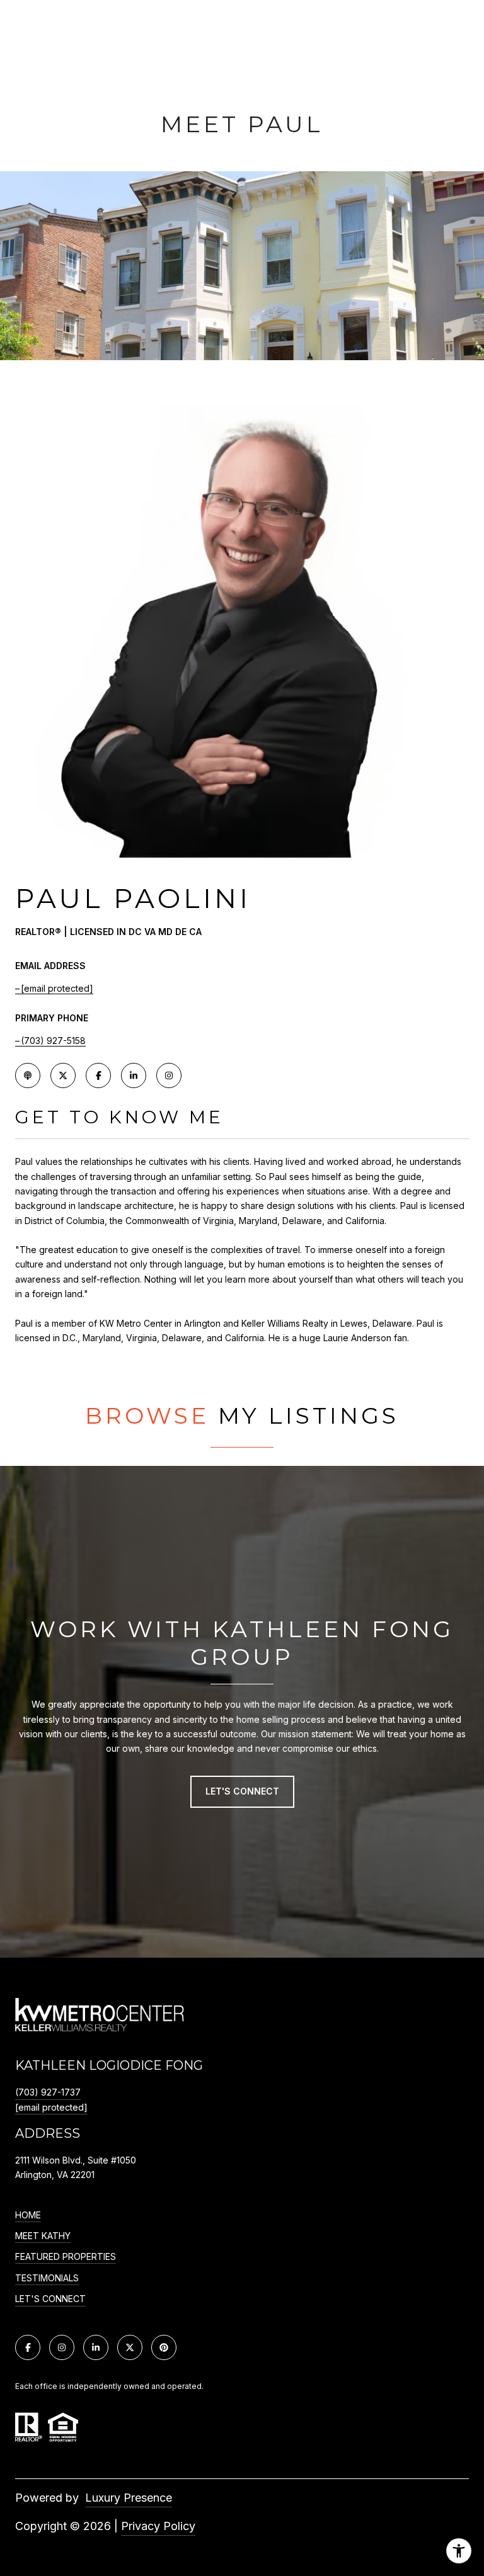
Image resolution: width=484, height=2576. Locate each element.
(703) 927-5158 (53, 1041)
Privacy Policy (158, 2526)
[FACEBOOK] (98, 1075)
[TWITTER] (63, 1075)
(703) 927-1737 (48, 2092)
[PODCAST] (28, 1075)
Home (28, 2215)
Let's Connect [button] (242, 1791)
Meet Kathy (43, 2236)
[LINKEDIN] (134, 1075)
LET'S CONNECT (50, 2299)
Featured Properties (66, 2257)
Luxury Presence (129, 2498)
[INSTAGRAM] (169, 1075)
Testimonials (47, 2278)
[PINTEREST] (164, 2347)
